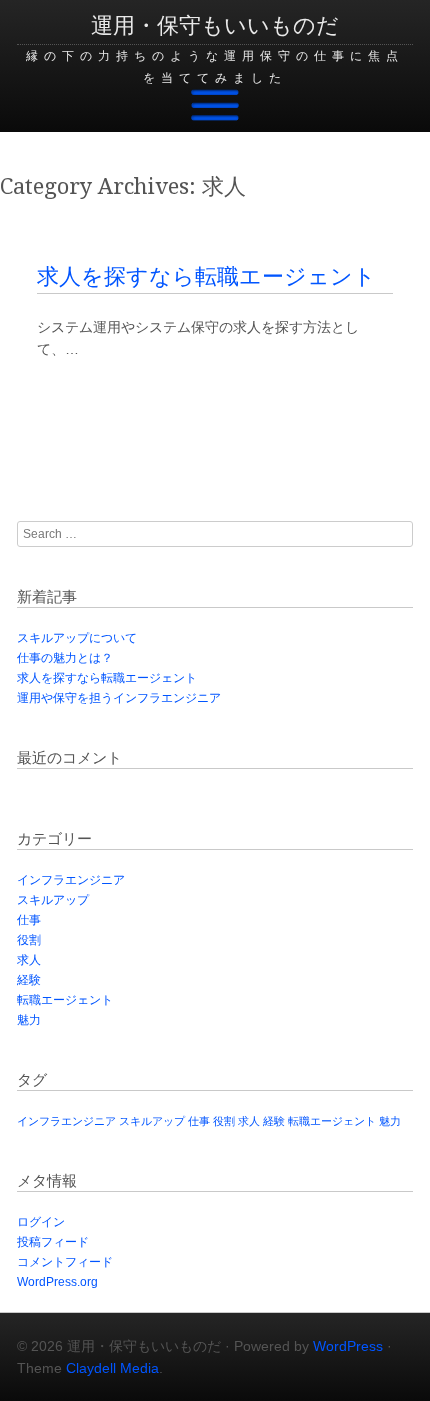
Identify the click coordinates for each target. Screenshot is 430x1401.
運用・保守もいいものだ (215, 25)
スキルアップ (53, 900)
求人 (29, 960)
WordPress (348, 1346)
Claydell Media (112, 1368)
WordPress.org (57, 1282)
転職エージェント (65, 1000)
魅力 (29, 1020)
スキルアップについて (77, 638)
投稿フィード (53, 1242)
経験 (29, 980)
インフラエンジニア (71, 880)
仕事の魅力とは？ (65, 658)
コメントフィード (65, 1262)
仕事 (29, 920)
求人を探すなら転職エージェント (206, 276)
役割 (29, 940)
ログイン (41, 1222)
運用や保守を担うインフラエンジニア (119, 698)
